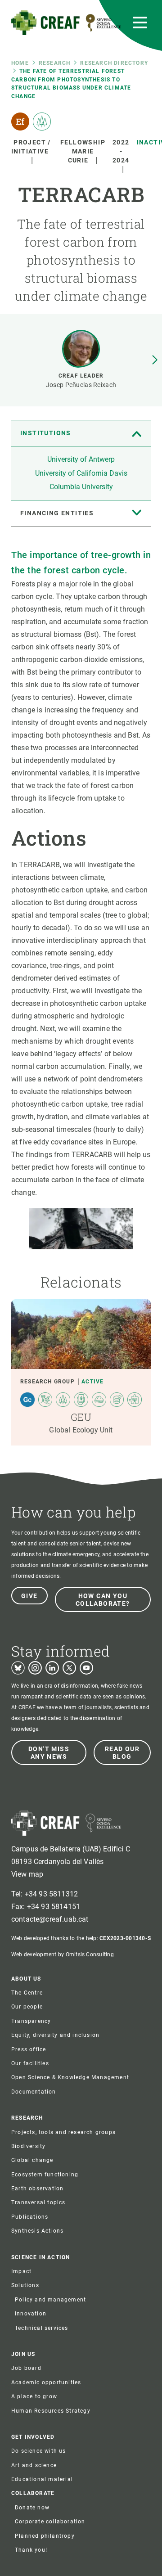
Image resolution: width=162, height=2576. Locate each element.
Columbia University (81, 487)
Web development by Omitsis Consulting (63, 1955)
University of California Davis (81, 473)
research (55, 63)
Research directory (114, 63)
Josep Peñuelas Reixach (81, 385)
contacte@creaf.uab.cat (50, 1919)
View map (27, 1874)
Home (20, 63)
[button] (155, 360)
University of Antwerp (81, 459)
